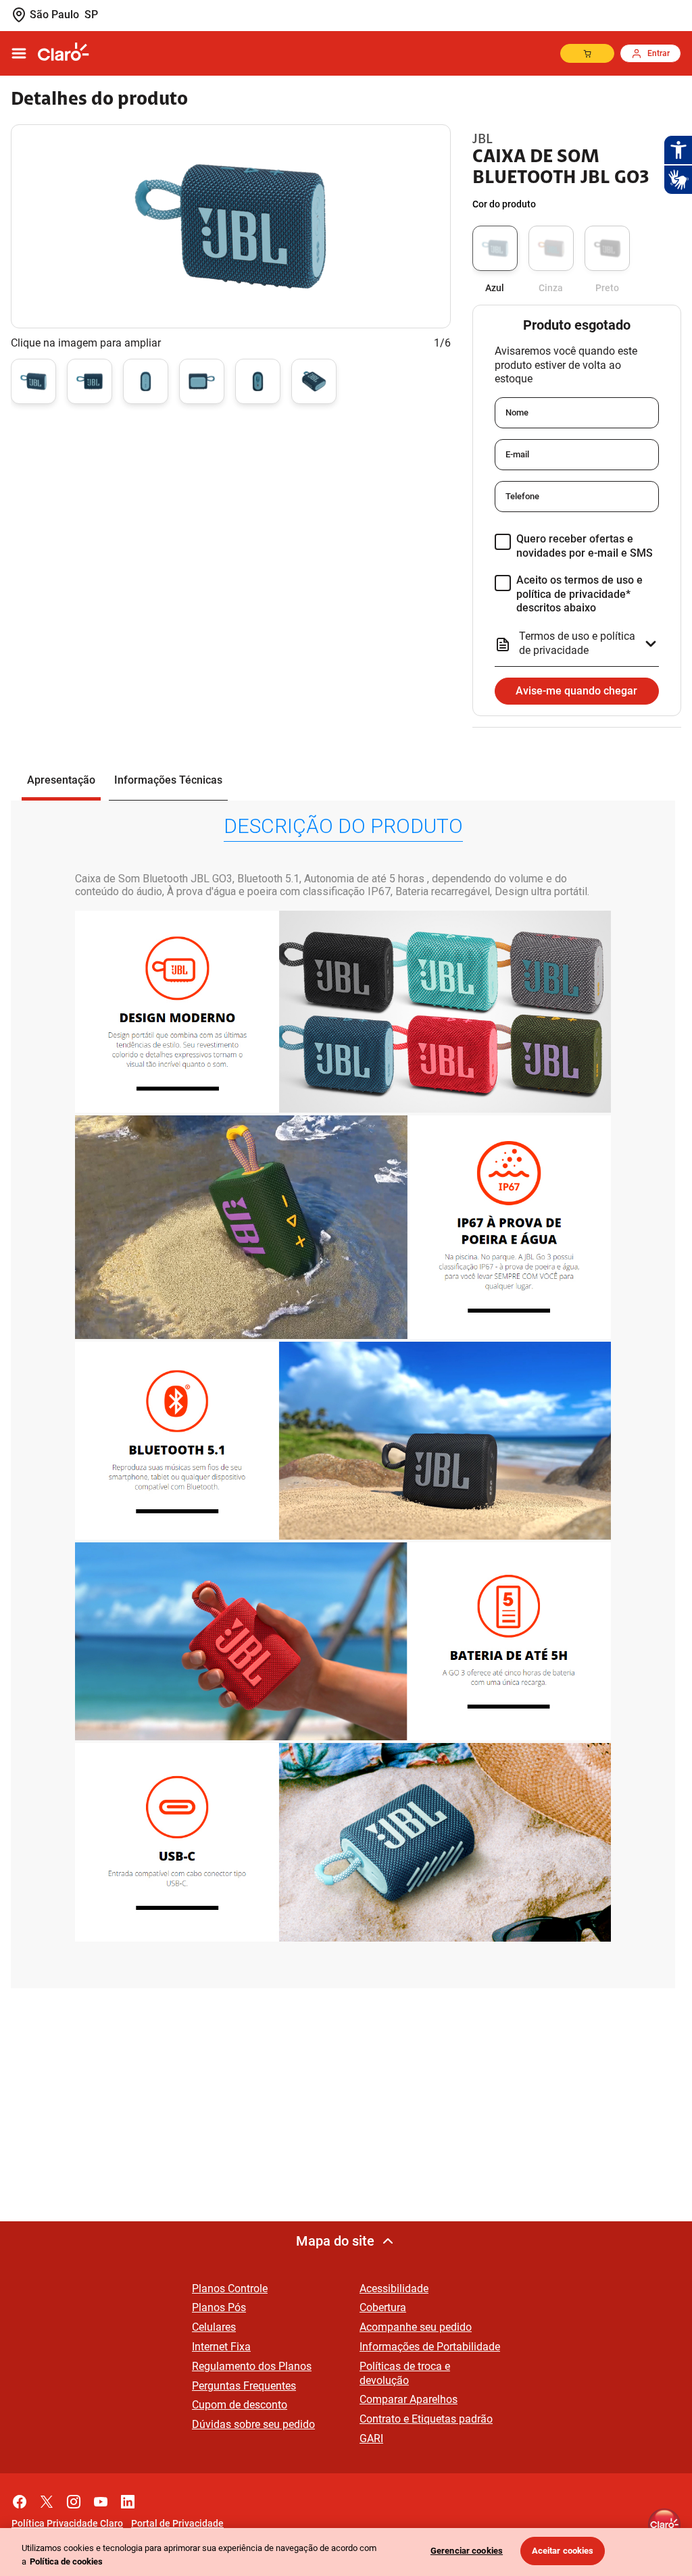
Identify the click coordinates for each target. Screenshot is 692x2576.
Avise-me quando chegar (576, 691)
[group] (33, 384)
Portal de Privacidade (177, 2523)
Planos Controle (230, 2289)
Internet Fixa (221, 2347)
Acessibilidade (394, 2289)
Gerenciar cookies (467, 2551)
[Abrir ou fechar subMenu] (19, 53)
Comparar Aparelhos (409, 2399)
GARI (371, 2439)
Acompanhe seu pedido (416, 2327)
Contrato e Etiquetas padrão (426, 2419)
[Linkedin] (128, 2498)
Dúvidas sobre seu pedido (253, 2424)
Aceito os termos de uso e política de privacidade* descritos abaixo (579, 594)
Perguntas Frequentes (244, 2386)
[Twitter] (47, 2498)
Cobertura (383, 2307)
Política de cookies (66, 2561)
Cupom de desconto (240, 2405)
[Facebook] (20, 2498)
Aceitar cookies (563, 2551)
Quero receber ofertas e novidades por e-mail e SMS (585, 546)
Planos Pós (219, 2307)
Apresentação (61, 780)
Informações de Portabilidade (430, 2347)
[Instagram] (74, 2498)
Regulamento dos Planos (252, 2366)
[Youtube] (101, 2498)
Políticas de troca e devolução (405, 2373)
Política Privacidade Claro (67, 2523)
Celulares (214, 2327)
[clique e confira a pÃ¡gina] (64, 53)
